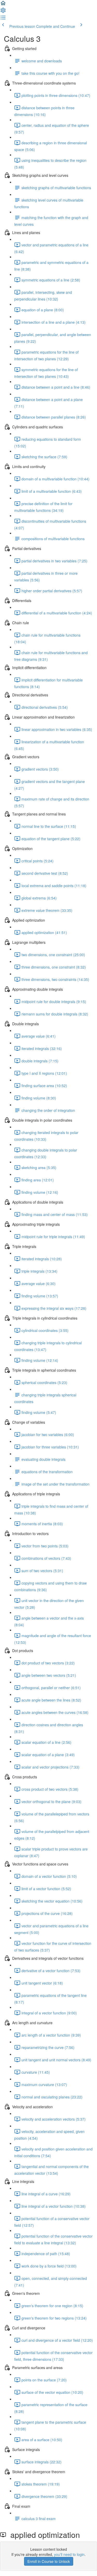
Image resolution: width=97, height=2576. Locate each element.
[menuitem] (3, 12)
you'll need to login (69, 2554)
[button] (3, 5)
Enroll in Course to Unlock (49, 2561)
